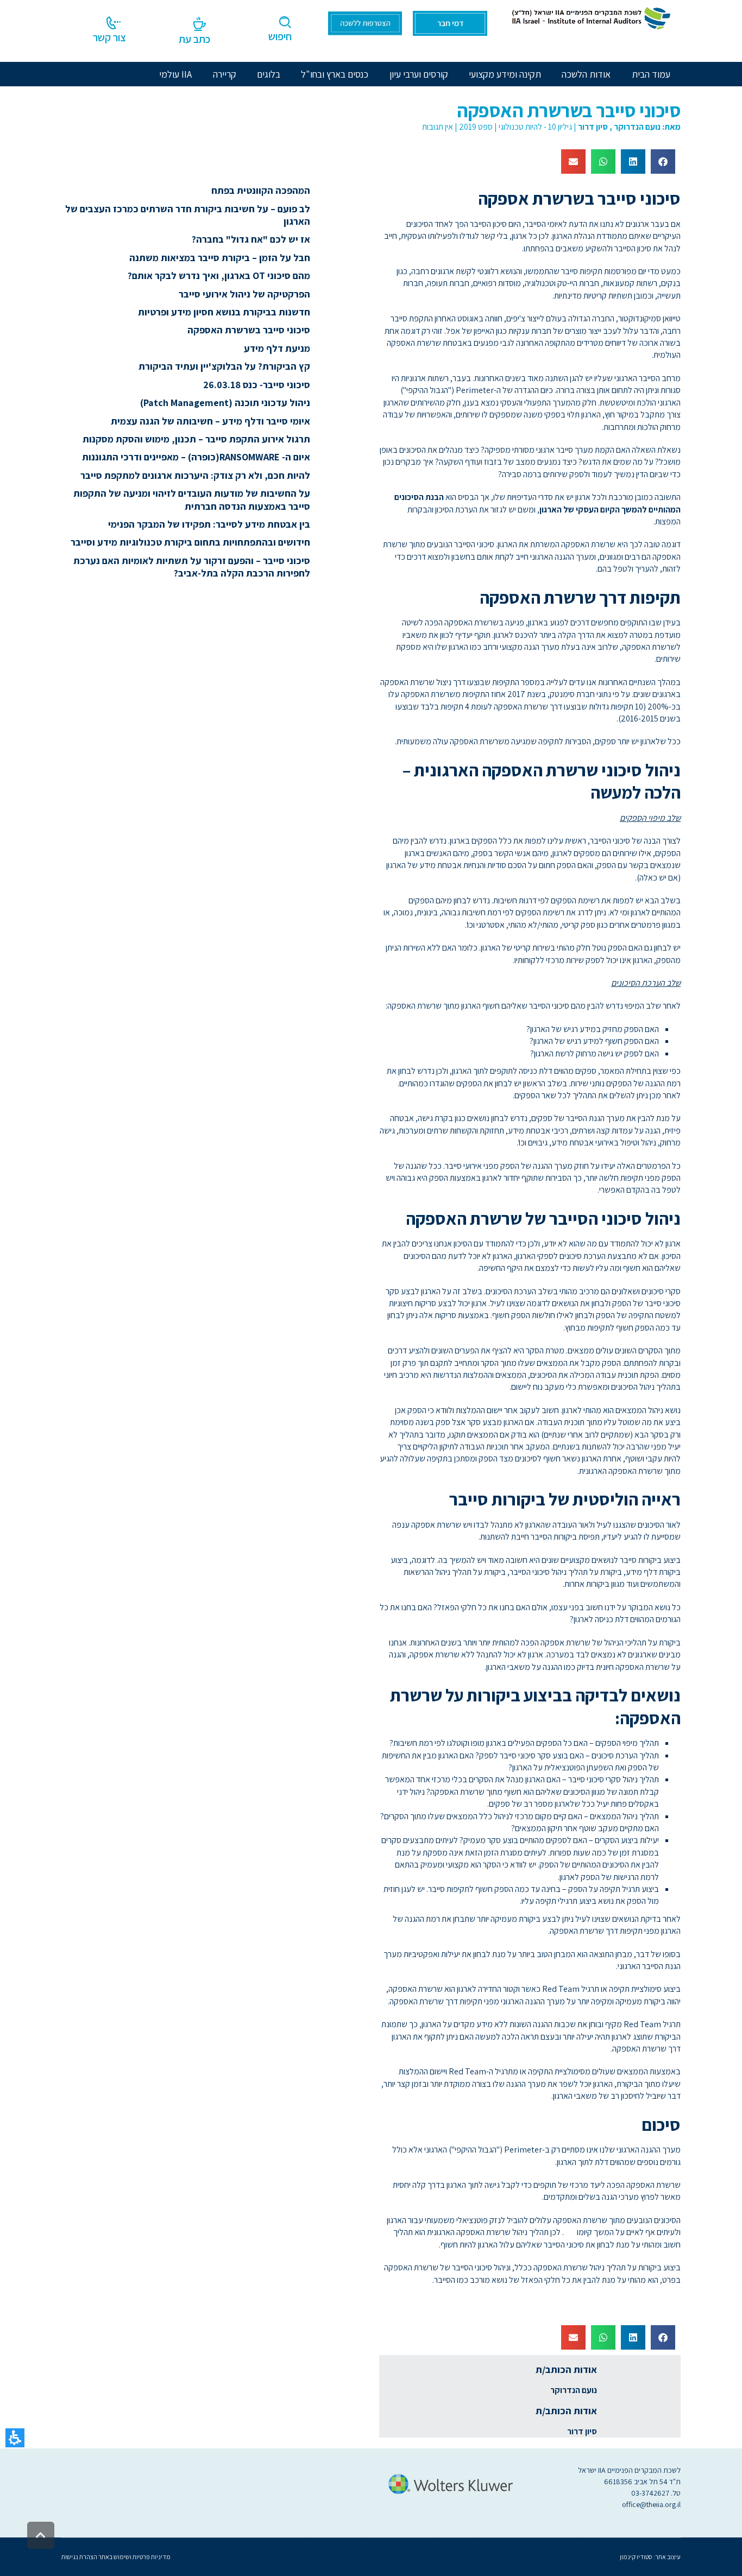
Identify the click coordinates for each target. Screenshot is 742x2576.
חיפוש (280, 36)
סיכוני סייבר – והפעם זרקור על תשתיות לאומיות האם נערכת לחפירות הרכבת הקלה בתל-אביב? (192, 567)
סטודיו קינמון (636, 2557)
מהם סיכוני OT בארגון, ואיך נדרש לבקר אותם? (219, 276)
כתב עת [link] (194, 39)
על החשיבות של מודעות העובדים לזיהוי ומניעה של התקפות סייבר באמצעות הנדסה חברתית (192, 499)
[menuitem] (586, 74)
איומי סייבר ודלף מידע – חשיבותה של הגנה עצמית (210, 421)
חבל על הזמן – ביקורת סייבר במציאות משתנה (220, 258)
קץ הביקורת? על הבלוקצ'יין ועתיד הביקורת (224, 366)
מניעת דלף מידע (277, 348)
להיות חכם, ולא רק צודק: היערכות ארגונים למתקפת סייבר (195, 475)
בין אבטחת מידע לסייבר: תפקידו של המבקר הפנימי (209, 524)
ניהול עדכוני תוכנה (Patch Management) (225, 403)
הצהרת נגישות (79, 2557)
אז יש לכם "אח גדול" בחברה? (251, 239)
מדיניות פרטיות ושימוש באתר (134, 2557)
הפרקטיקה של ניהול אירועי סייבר (244, 294)
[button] (15, 2438)
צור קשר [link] (109, 37)
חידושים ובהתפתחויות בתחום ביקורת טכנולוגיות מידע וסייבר (190, 542)
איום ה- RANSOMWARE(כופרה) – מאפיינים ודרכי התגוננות (196, 457)
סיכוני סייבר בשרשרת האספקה (249, 330)
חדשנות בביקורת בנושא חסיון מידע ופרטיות (224, 312)
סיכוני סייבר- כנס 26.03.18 (257, 385)
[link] (589, 17)
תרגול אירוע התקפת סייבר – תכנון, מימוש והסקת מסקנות (196, 439)
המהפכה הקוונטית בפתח (261, 190)
